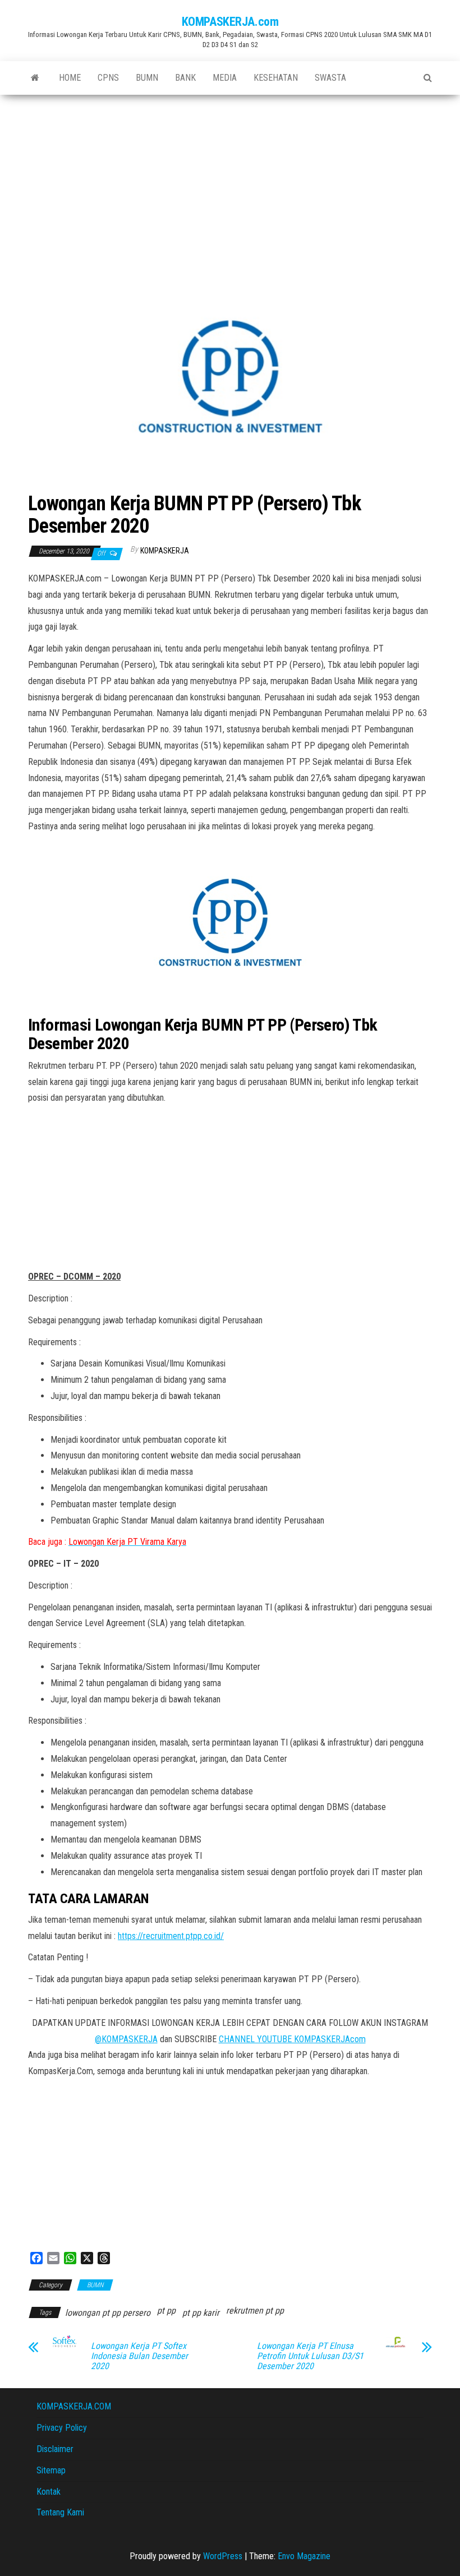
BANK (185, 78)
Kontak (49, 2492)
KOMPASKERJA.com (230, 22)
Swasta (330, 78)
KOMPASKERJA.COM (74, 2406)
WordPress (223, 2556)
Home (70, 78)
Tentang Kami (60, 2512)
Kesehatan (276, 78)
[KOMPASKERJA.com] (35, 78)
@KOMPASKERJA (126, 2039)
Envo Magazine (304, 2556)
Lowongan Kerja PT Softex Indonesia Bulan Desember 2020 (139, 2356)
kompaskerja (165, 551)
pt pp (166, 2310)
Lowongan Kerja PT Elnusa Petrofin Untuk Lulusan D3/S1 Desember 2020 (310, 2356)
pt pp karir (201, 2313)
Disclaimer (55, 2449)
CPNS (108, 78)
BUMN (147, 78)
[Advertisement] (230, 179)
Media (225, 78)
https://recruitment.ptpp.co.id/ (171, 1936)
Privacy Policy (62, 2428)
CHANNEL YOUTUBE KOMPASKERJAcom (292, 2039)
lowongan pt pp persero (108, 2313)
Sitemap (51, 2470)
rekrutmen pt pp (255, 2310)
